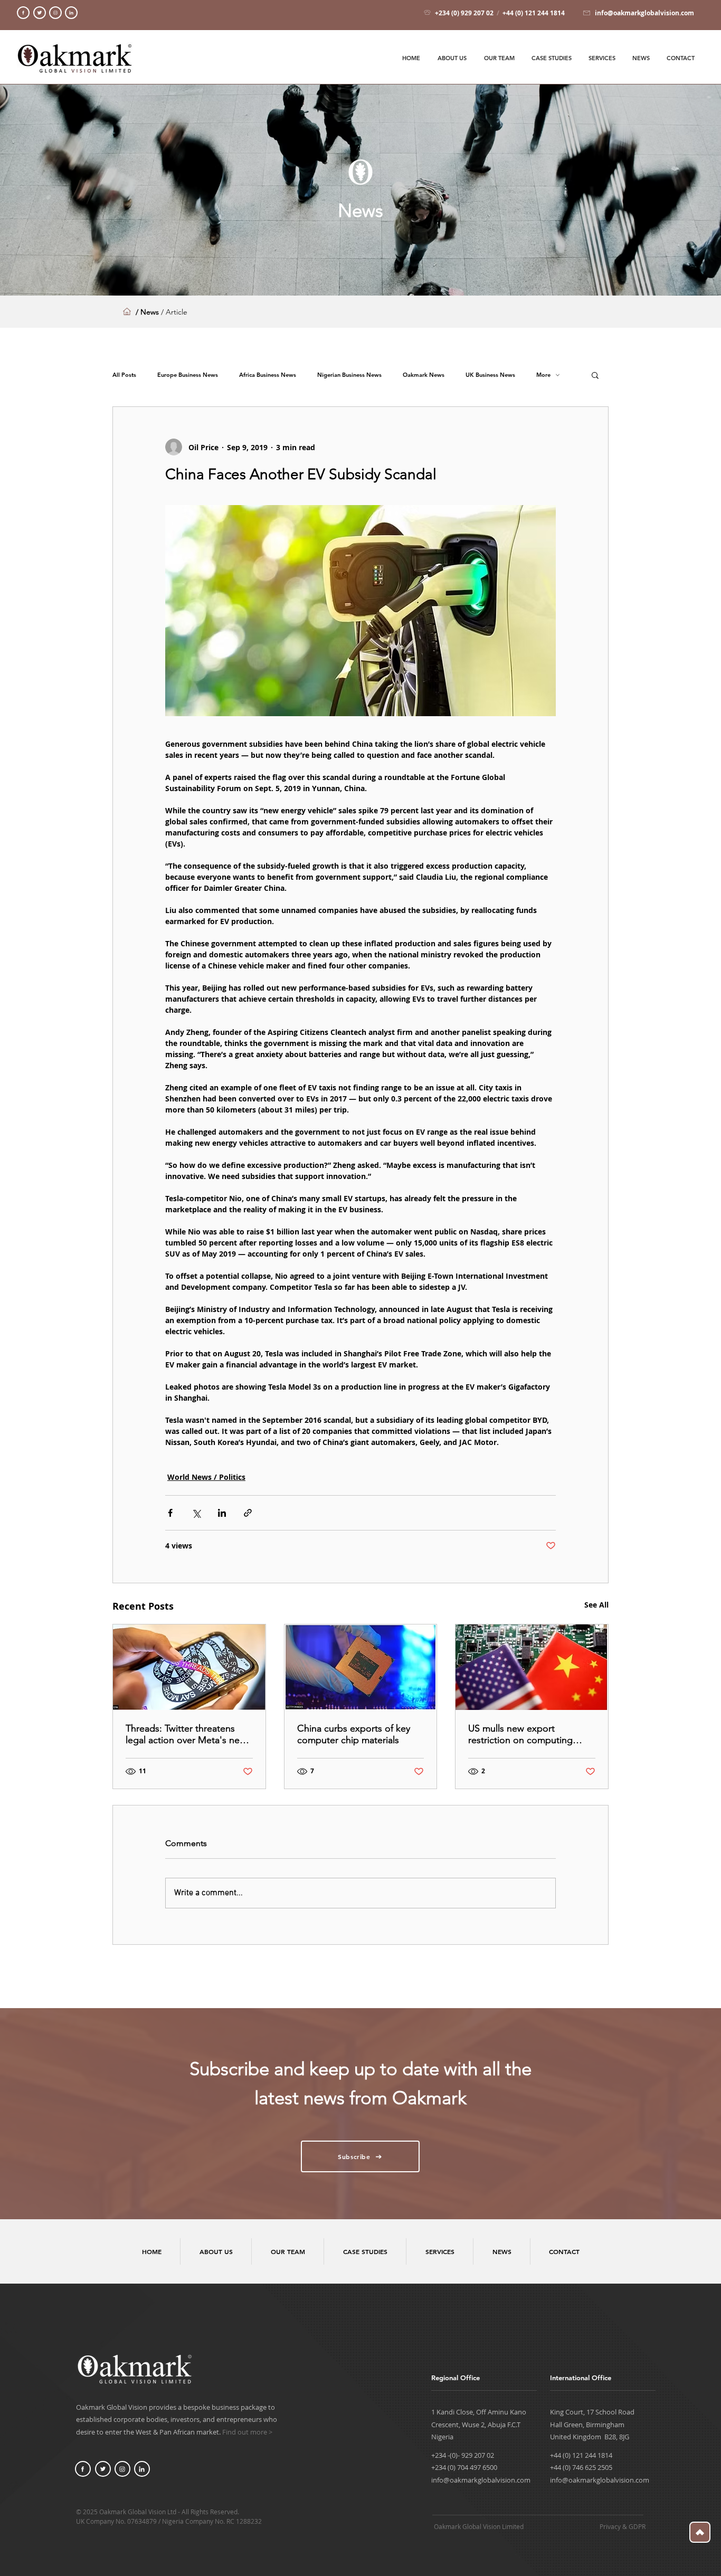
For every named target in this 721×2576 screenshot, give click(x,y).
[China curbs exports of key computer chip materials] (361, 1667)
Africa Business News (268, 375)
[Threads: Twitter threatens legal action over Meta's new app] (189, 1667)
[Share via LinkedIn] (222, 1513)
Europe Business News (188, 375)
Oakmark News (424, 375)
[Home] (23, 13)
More (543, 375)
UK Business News (490, 375)
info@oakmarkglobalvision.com (481, 2480)
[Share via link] (248, 1513)
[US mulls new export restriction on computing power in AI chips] (532, 1667)
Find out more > (247, 2432)
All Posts (124, 375)
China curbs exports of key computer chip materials (354, 1734)
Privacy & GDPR (623, 2526)
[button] (595, 375)
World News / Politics (206, 1477)
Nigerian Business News (349, 375)
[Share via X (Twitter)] (196, 1513)
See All (596, 1605)
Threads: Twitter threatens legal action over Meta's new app (186, 1734)
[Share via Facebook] (170, 1513)
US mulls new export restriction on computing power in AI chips (520, 1734)
